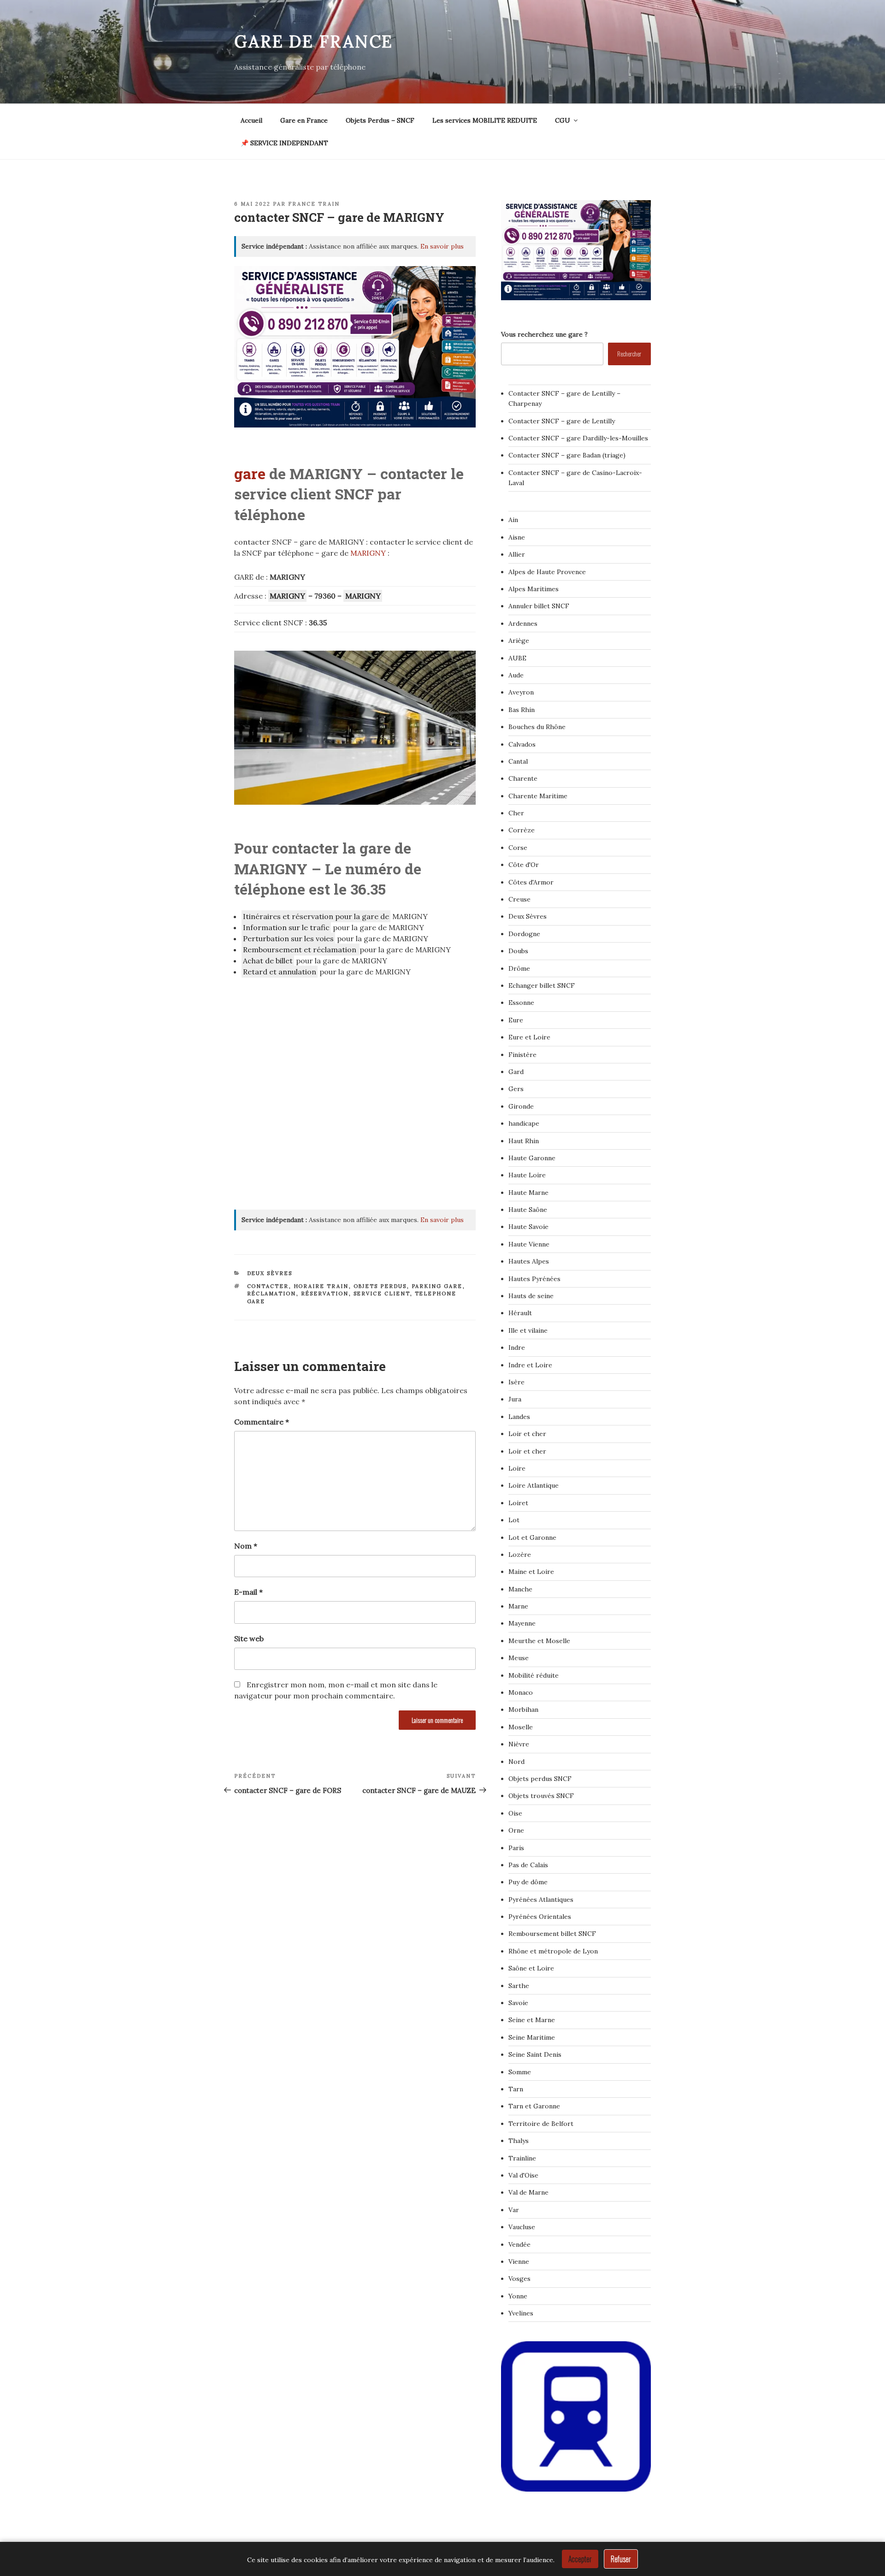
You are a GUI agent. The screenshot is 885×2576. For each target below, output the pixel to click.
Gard (516, 1072)
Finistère (522, 1055)
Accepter (580, 2559)
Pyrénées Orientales (540, 1917)
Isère (516, 1382)
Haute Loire (527, 1175)
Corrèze (522, 830)
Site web (249, 1638)
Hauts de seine (531, 1296)
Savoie (518, 2003)
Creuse (519, 899)
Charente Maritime (538, 796)
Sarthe (519, 1986)
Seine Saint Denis (535, 2054)
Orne (516, 1830)
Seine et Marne (532, 2020)
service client (382, 1294)
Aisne (517, 537)
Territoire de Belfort (541, 2124)
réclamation (272, 1294)
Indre (517, 1347)
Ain (513, 520)
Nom (246, 1546)
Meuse (519, 1658)
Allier (517, 554)
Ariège (519, 641)
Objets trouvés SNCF (541, 1796)
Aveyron (521, 692)
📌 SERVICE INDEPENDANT (284, 143)
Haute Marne (528, 1193)
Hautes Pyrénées (534, 1279)
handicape (524, 1123)
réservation (325, 1294)
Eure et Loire (529, 1037)
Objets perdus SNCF (540, 1779)
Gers (516, 1089)
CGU (563, 120)
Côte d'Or (524, 865)
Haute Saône (528, 1210)
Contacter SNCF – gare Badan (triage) (567, 455)
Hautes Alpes (529, 1261)
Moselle (521, 1727)
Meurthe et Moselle (539, 1641)
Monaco (521, 1692)
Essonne (521, 1003)
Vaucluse (522, 2227)
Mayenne (522, 1623)
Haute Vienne (529, 1244)
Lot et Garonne (532, 1537)
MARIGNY (369, 553)
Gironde (521, 1106)
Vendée (519, 2244)
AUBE (517, 658)
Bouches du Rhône (537, 727)
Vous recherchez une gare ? (544, 334)
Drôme (519, 968)
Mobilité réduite (534, 1675)
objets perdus (380, 1286)
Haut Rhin (524, 1141)
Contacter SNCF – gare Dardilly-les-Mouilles (578, 438)
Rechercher (629, 353)
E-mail (248, 1592)
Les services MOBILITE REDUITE (485, 120)
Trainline (522, 2158)
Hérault (520, 1313)
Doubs (518, 951)
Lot (514, 1520)
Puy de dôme (528, 1882)
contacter (268, 1286)
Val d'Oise (523, 2175)
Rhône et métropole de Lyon (553, 1951)
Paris (516, 1848)
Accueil (251, 120)
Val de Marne (528, 2192)
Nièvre (519, 1744)
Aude (516, 675)
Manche (520, 1589)
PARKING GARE (437, 1286)
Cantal (518, 761)
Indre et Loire (530, 1365)
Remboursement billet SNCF (552, 1934)
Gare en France (304, 120)
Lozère (520, 1555)
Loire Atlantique (534, 1485)
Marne (518, 1606)
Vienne (519, 2261)
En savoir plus (442, 246)
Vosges (519, 2279)
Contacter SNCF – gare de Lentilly (562, 421)
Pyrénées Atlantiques (541, 1899)
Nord (516, 1762)
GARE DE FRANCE (314, 42)
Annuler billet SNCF (539, 606)
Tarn (516, 2089)
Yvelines (521, 2313)
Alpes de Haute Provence (547, 572)
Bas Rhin (522, 710)
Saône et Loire (531, 1968)
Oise (515, 1813)
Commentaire (262, 1422)
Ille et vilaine (528, 1330)
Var (514, 2210)
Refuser (621, 2559)
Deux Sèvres (270, 1273)
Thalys (519, 2141)
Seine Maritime (532, 2037)
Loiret (518, 1503)
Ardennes (523, 623)
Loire (517, 1468)
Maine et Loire (531, 1572)
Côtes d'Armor (531, 882)
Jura (515, 1399)
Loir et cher (527, 1434)
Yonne (518, 2296)
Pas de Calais (528, 1865)
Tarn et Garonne (534, 2106)
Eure (516, 1020)
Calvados (522, 744)
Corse (518, 848)
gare (250, 473)
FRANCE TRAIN (314, 204)
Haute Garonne (532, 1158)
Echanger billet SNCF (542, 985)
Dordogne (524, 934)
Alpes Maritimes (534, 589)
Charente (523, 778)
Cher (516, 813)
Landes (519, 1417)
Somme (520, 2072)
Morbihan (523, 1709)
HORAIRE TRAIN (321, 1286)
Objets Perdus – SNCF (380, 120)
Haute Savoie (528, 1227)
